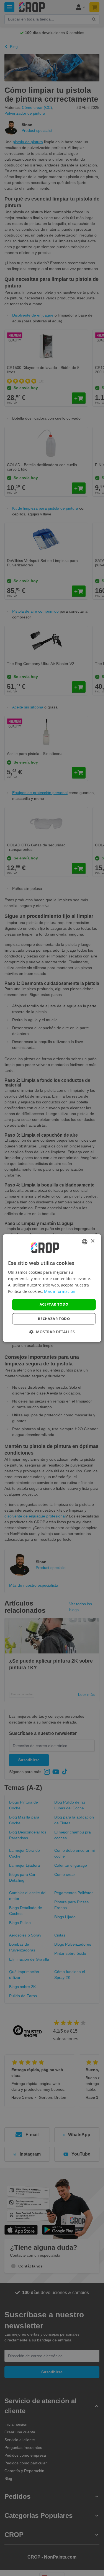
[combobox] (85, 1242)
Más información (60, 1291)
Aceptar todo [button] (54, 1304)
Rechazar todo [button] (54, 1319)
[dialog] (52, 1288)
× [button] (92, 1241)
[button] (52, 1332)
